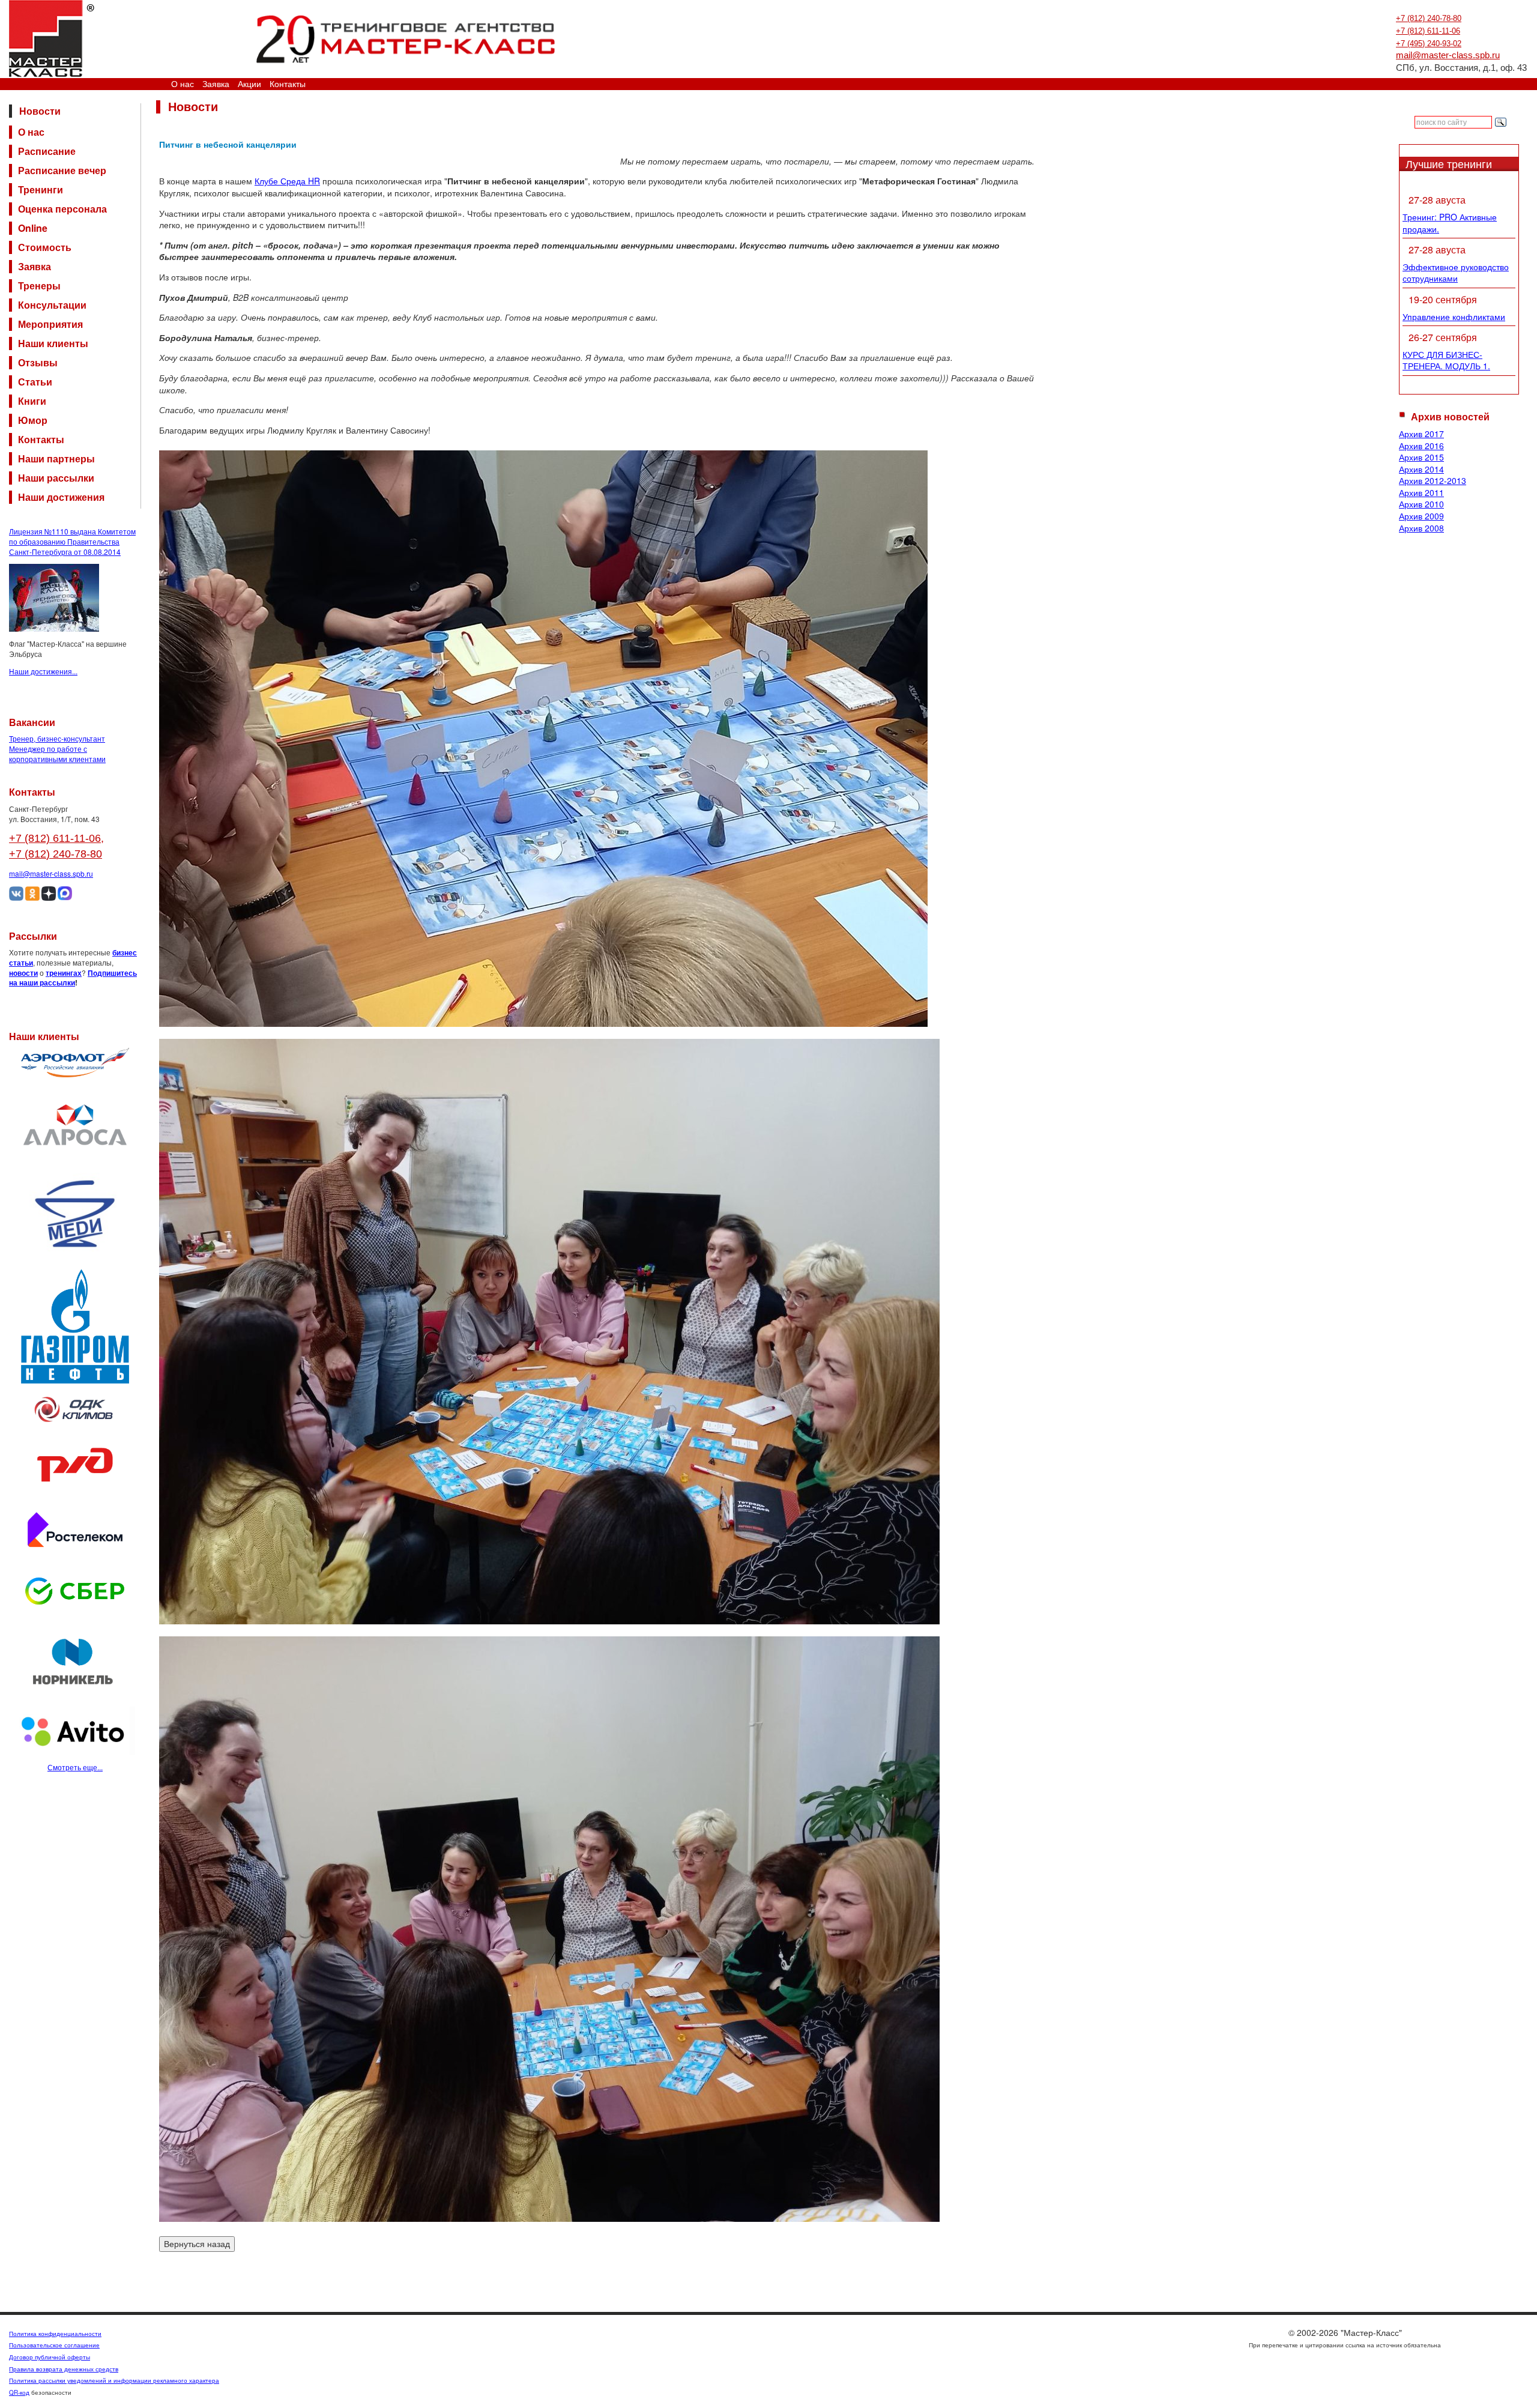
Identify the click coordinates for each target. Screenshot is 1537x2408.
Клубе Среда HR (287, 181)
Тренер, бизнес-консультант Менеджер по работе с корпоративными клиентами (57, 749)
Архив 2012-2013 (1433, 480)
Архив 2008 (1421, 528)
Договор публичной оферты (50, 2357)
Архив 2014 (1421, 469)
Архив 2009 (1421, 516)
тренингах (64, 973)
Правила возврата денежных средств (64, 2369)
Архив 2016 (1421, 446)
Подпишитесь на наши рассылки (73, 978)
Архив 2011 (1421, 492)
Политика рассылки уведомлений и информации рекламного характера (114, 2380)
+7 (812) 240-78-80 (1429, 18)
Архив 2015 (1421, 457)
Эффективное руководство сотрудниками (1456, 273)
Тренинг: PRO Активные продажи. (1450, 223)
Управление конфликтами (1454, 316)
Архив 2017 (1421, 434)
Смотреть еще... (75, 1767)
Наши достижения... (43, 671)
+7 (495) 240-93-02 (1429, 44)
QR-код (19, 2392)
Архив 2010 (1421, 504)
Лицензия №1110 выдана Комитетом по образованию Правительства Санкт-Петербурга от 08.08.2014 (72, 541)
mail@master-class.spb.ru (1448, 55)
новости (23, 973)
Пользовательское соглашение (54, 2345)
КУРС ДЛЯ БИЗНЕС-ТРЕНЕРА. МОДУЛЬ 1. (1446, 360)
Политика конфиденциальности (55, 2334)
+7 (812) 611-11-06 (1428, 31)
